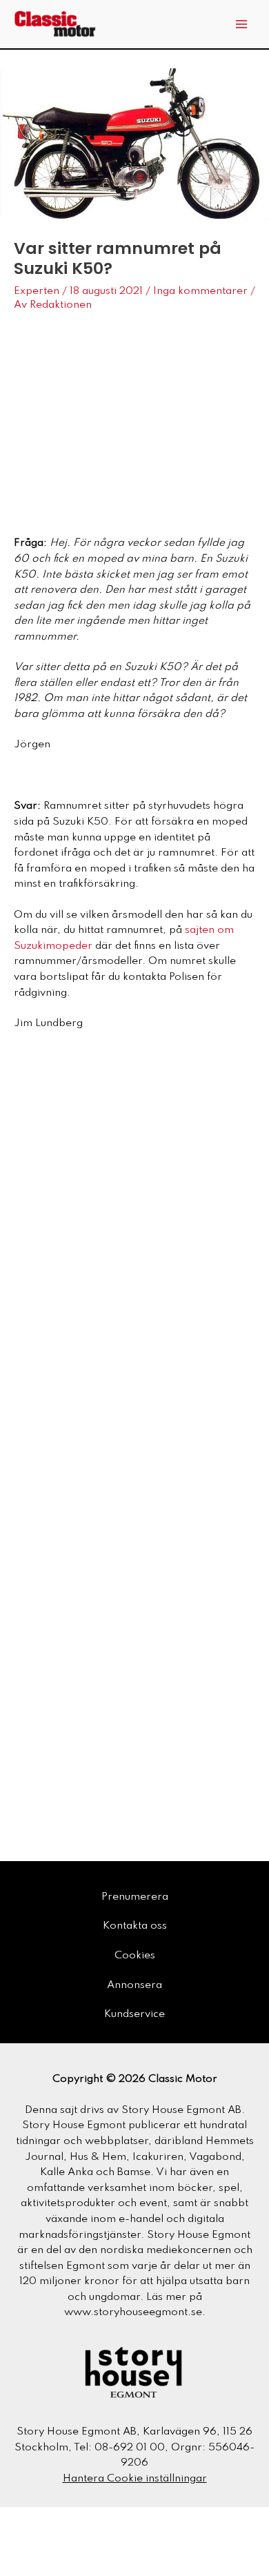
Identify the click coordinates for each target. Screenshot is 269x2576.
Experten (37, 291)
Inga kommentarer (200, 291)
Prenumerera (135, 1897)
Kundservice (134, 2014)
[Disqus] (134, 1264)
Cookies (135, 1956)
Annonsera (134, 1985)
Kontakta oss (135, 1926)
